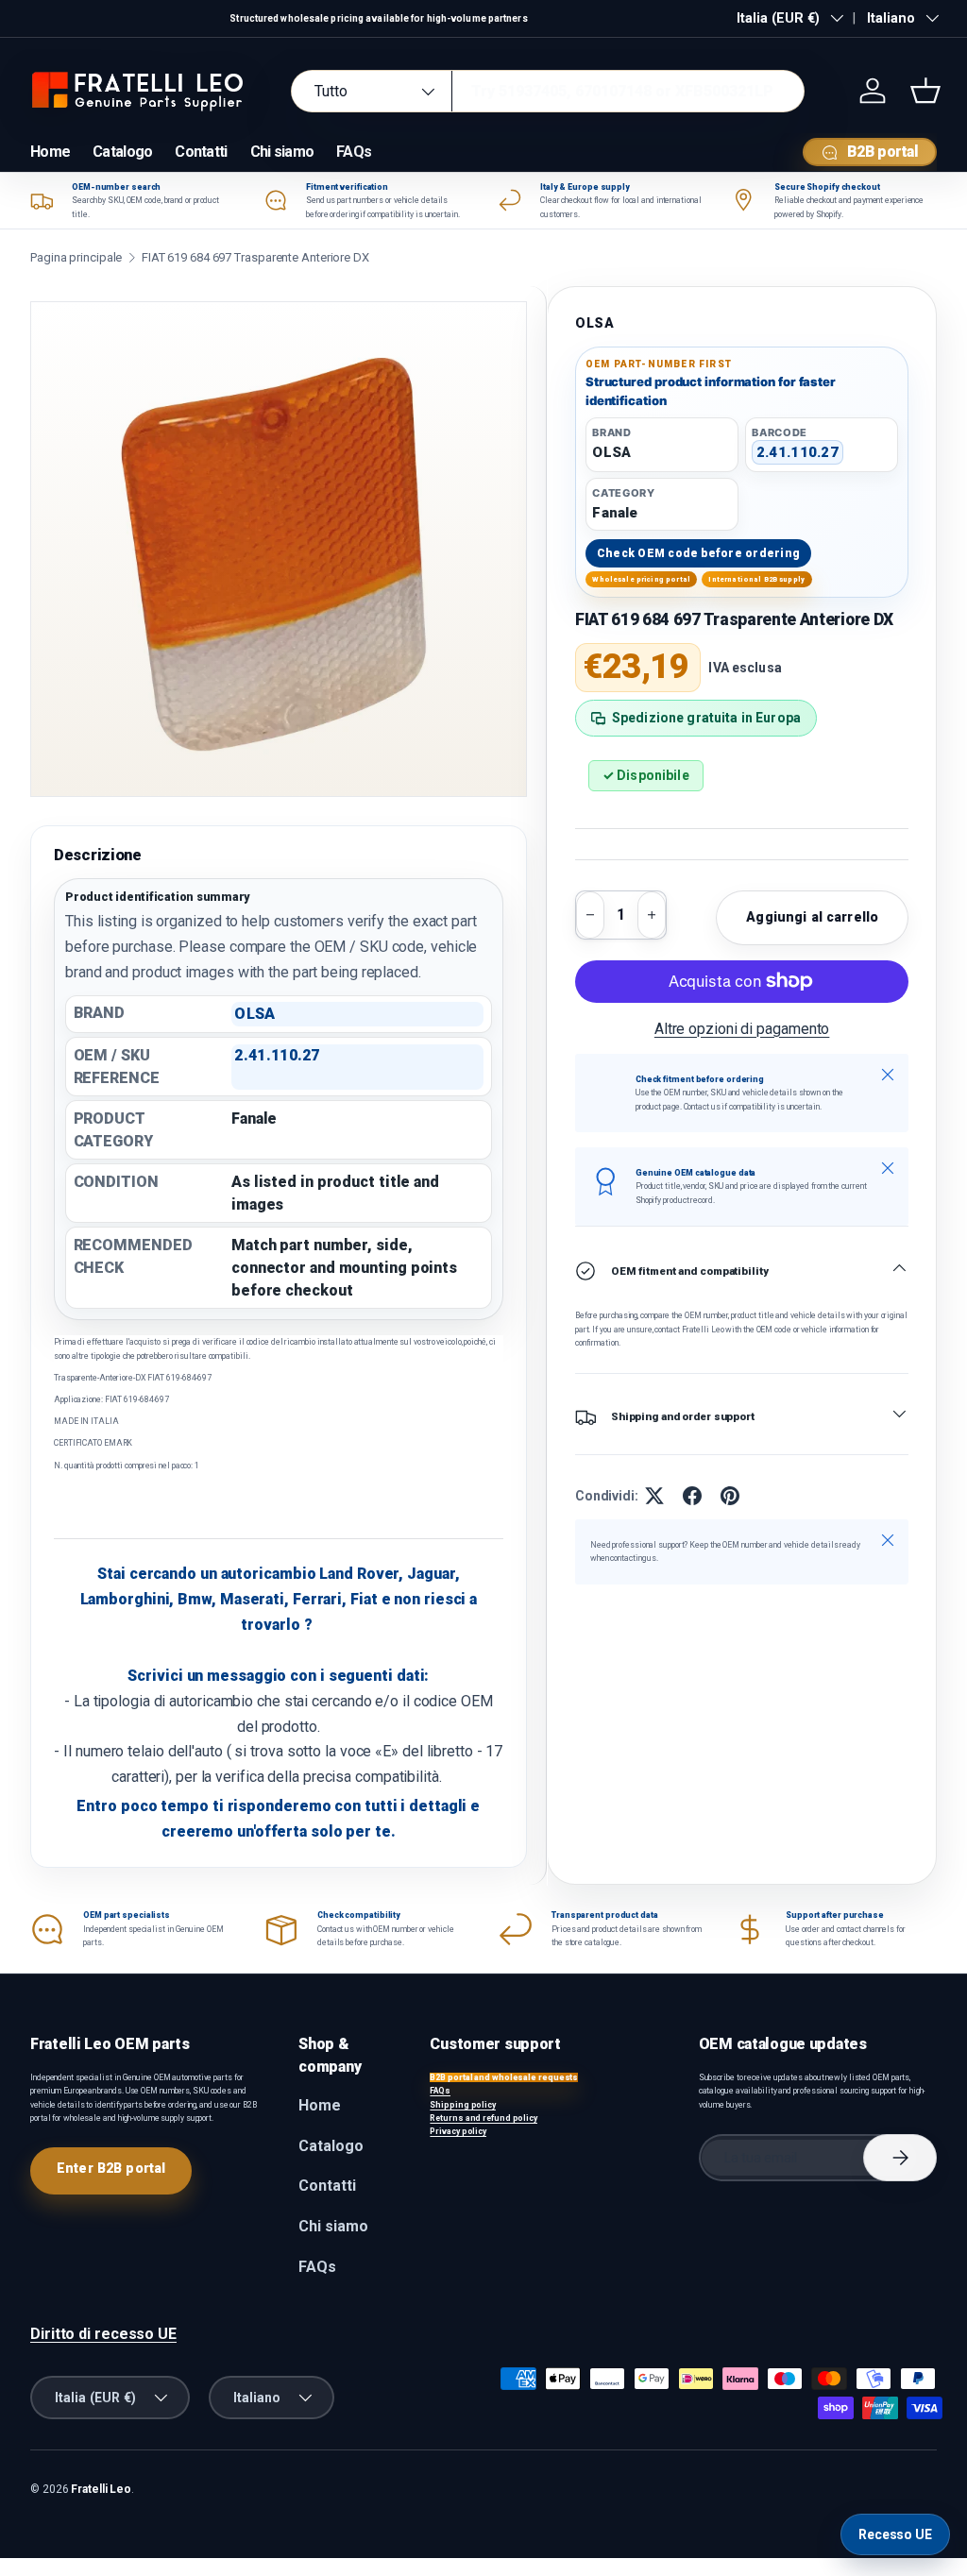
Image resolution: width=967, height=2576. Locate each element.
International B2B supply (756, 579)
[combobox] (548, 91)
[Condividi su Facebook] (692, 1496)
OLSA (595, 323)
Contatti (201, 152)
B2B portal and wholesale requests (504, 2077)
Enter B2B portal (111, 2168)
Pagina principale (76, 257)
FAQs (354, 152)
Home (50, 152)
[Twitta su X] (654, 1496)
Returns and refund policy (483, 2118)
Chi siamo (282, 152)
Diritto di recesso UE (103, 2334)
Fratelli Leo (101, 2489)
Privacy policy (458, 2131)
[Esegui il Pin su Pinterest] (730, 1496)
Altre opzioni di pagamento (742, 1029)
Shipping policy (463, 2105)
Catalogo (122, 152)
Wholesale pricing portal (641, 579)
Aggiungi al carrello (812, 917)
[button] (925, 91)
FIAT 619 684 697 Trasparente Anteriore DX (255, 257)
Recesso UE (895, 2534)
